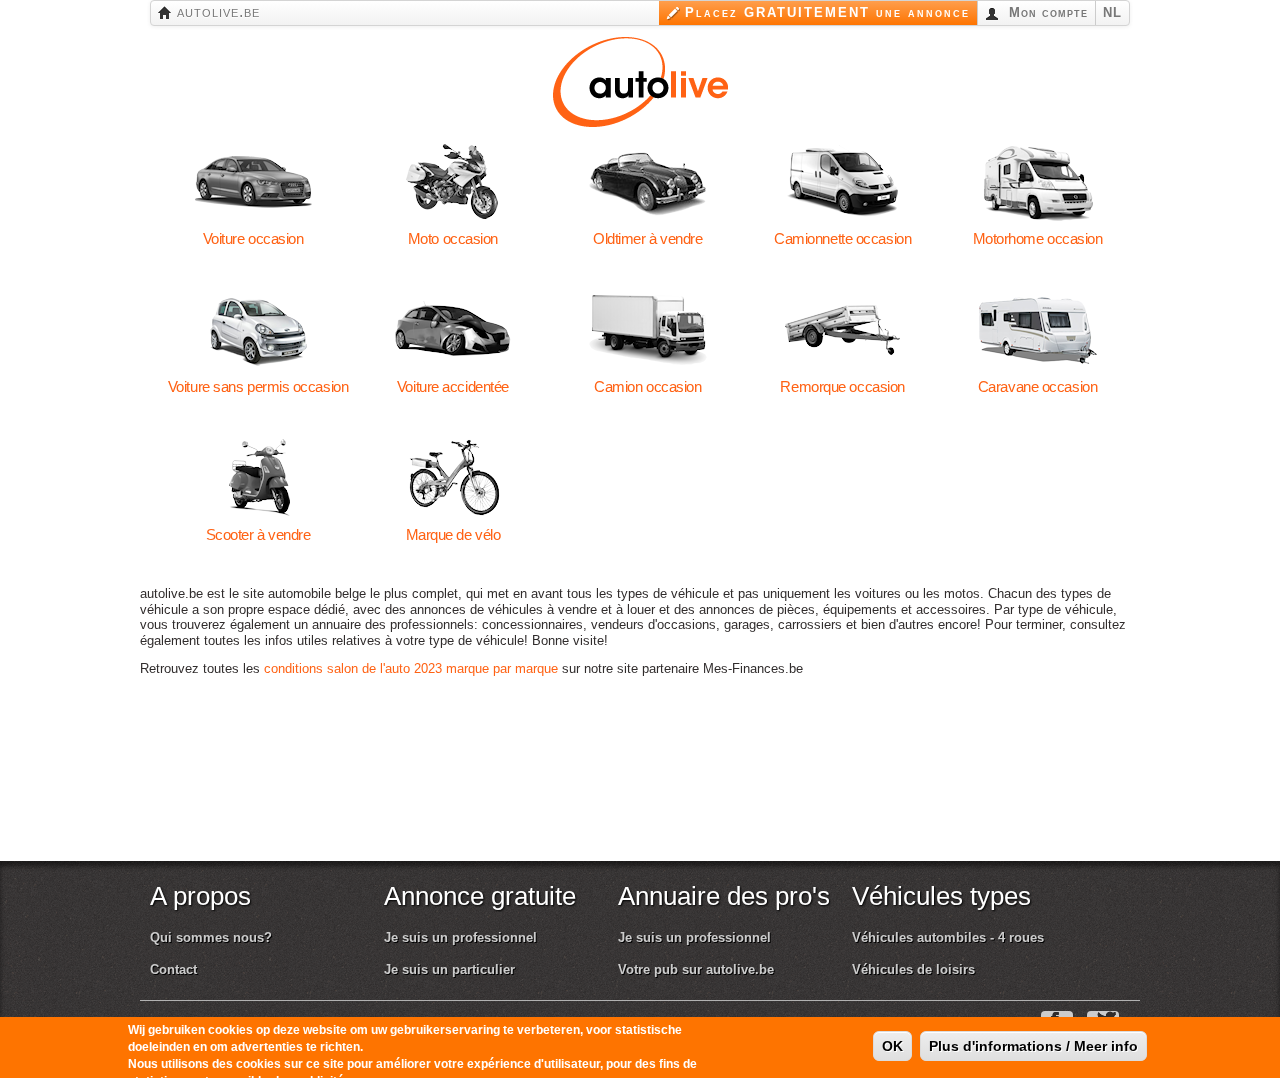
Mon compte (1046, 12)
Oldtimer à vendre (647, 182)
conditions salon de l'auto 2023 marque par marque (411, 668)
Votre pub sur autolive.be (696, 969)
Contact (173, 969)
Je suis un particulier (449, 969)
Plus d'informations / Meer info (1033, 1026)
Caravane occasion (1037, 330)
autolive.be (216, 11)
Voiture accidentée (452, 330)
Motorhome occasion (1037, 182)
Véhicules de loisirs (913, 969)
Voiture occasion (253, 182)
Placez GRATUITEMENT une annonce (827, 12)
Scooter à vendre (258, 478)
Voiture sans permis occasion (258, 330)
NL (1112, 12)
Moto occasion (452, 182)
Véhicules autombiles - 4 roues (948, 937)
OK (892, 1026)
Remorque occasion (842, 330)
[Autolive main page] (640, 79)
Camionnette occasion (842, 182)
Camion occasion (647, 330)
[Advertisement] (649, 793)
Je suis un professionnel (460, 937)
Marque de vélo (452, 478)
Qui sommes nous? (211, 937)
